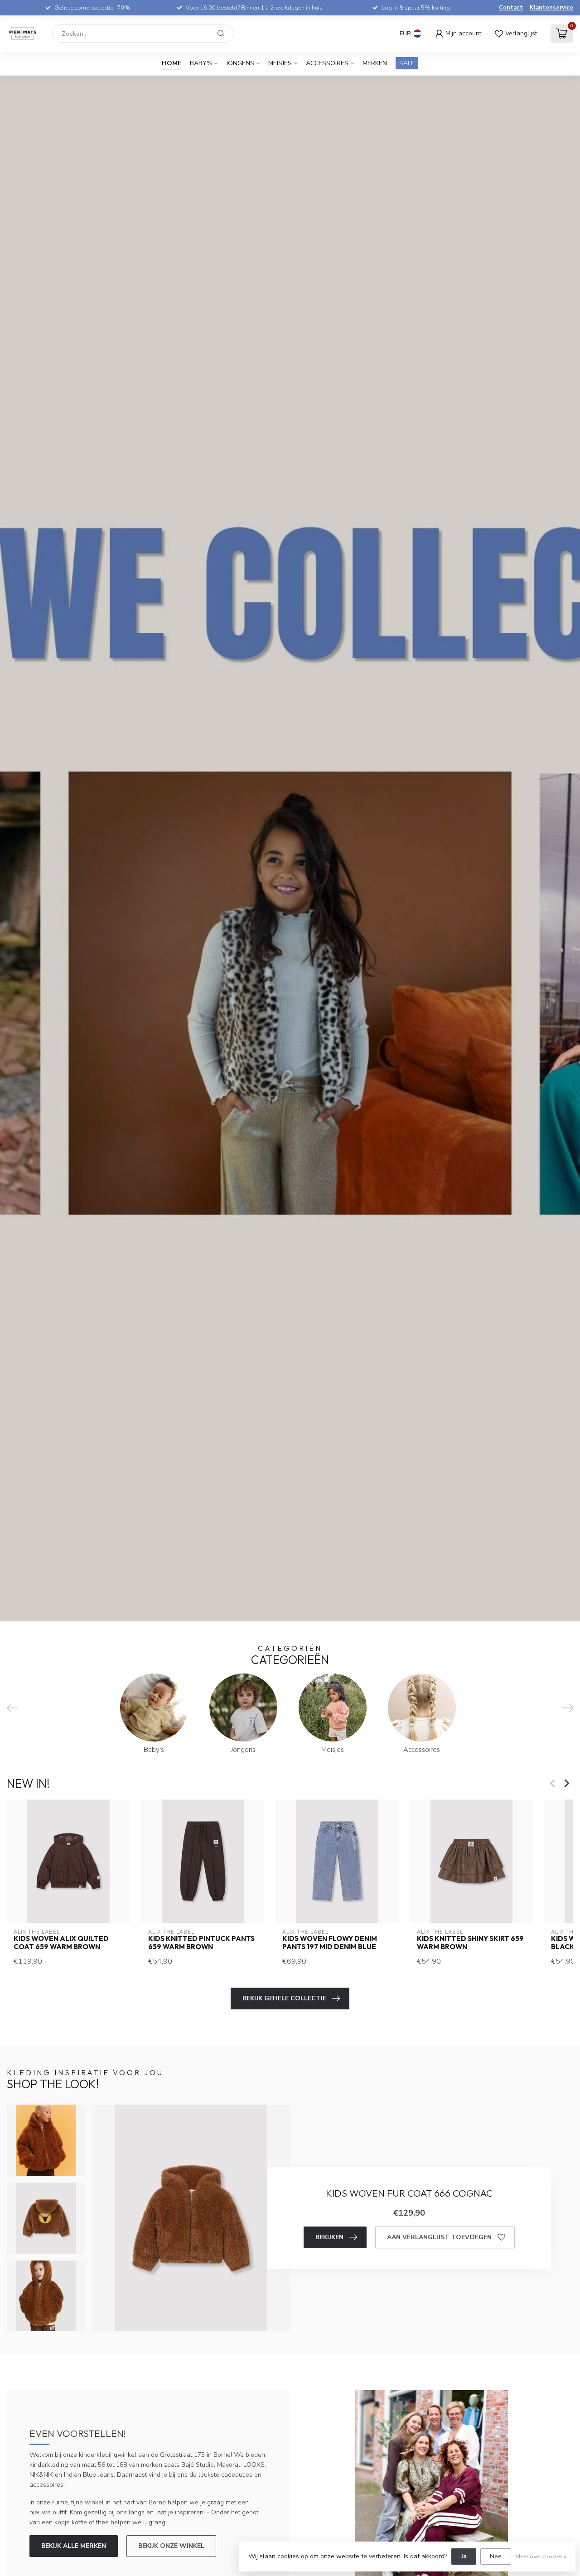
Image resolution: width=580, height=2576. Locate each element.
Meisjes (280, 63)
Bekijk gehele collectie (284, 1998)
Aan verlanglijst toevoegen (439, 2237)
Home (172, 63)
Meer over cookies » (541, 2556)
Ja (464, 2556)
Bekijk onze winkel (171, 2546)
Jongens (240, 63)
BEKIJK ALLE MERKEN (74, 2546)
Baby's (201, 63)
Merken (375, 63)
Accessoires (327, 63)
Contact (511, 8)
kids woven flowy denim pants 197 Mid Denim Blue (330, 1943)
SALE (407, 63)
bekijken (329, 2237)
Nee (496, 2556)
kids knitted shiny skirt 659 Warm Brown (470, 1943)
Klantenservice (551, 8)
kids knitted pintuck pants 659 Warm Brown (201, 1943)
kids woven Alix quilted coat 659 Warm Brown (61, 1943)
